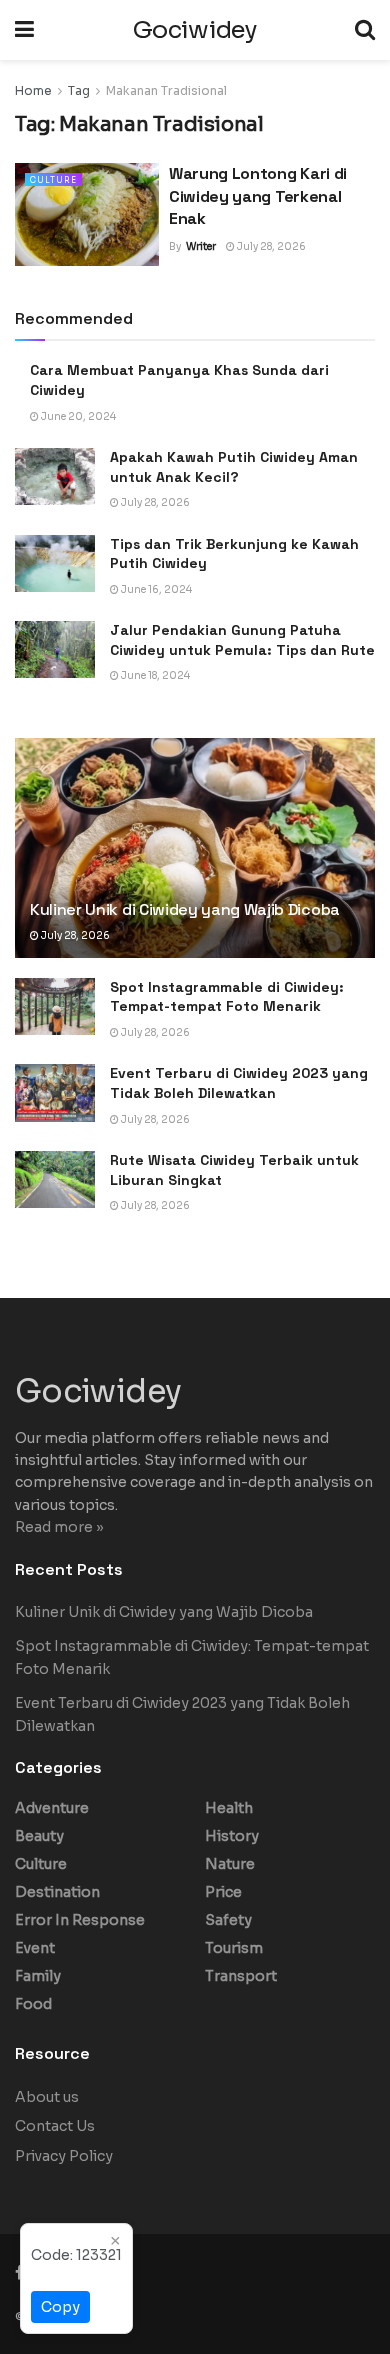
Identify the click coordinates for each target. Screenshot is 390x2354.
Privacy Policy (64, 2156)
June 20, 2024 (77, 416)
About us (47, 2097)
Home (33, 90)
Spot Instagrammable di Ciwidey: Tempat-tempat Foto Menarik (227, 997)
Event (35, 1948)
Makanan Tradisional (166, 90)
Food (33, 2004)
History (232, 1836)
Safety (228, 1920)
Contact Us (55, 2126)
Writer (201, 246)
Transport (241, 1976)
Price (223, 1892)
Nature (230, 1864)
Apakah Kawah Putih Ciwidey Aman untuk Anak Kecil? (234, 467)
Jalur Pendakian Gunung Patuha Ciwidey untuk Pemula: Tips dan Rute (242, 640)
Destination (57, 1892)
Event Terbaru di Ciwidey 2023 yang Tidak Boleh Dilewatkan (239, 1083)
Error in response (80, 1920)
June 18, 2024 (154, 675)
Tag (79, 90)
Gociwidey (194, 30)
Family (38, 1976)
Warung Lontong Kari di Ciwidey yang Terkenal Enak (258, 196)
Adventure (52, 1808)
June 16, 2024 (155, 589)
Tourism (234, 1948)
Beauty (39, 1836)
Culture (53, 180)
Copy (60, 2307)
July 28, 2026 (270, 246)
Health (229, 1808)
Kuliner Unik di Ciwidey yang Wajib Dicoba (185, 909)
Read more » (59, 1527)
